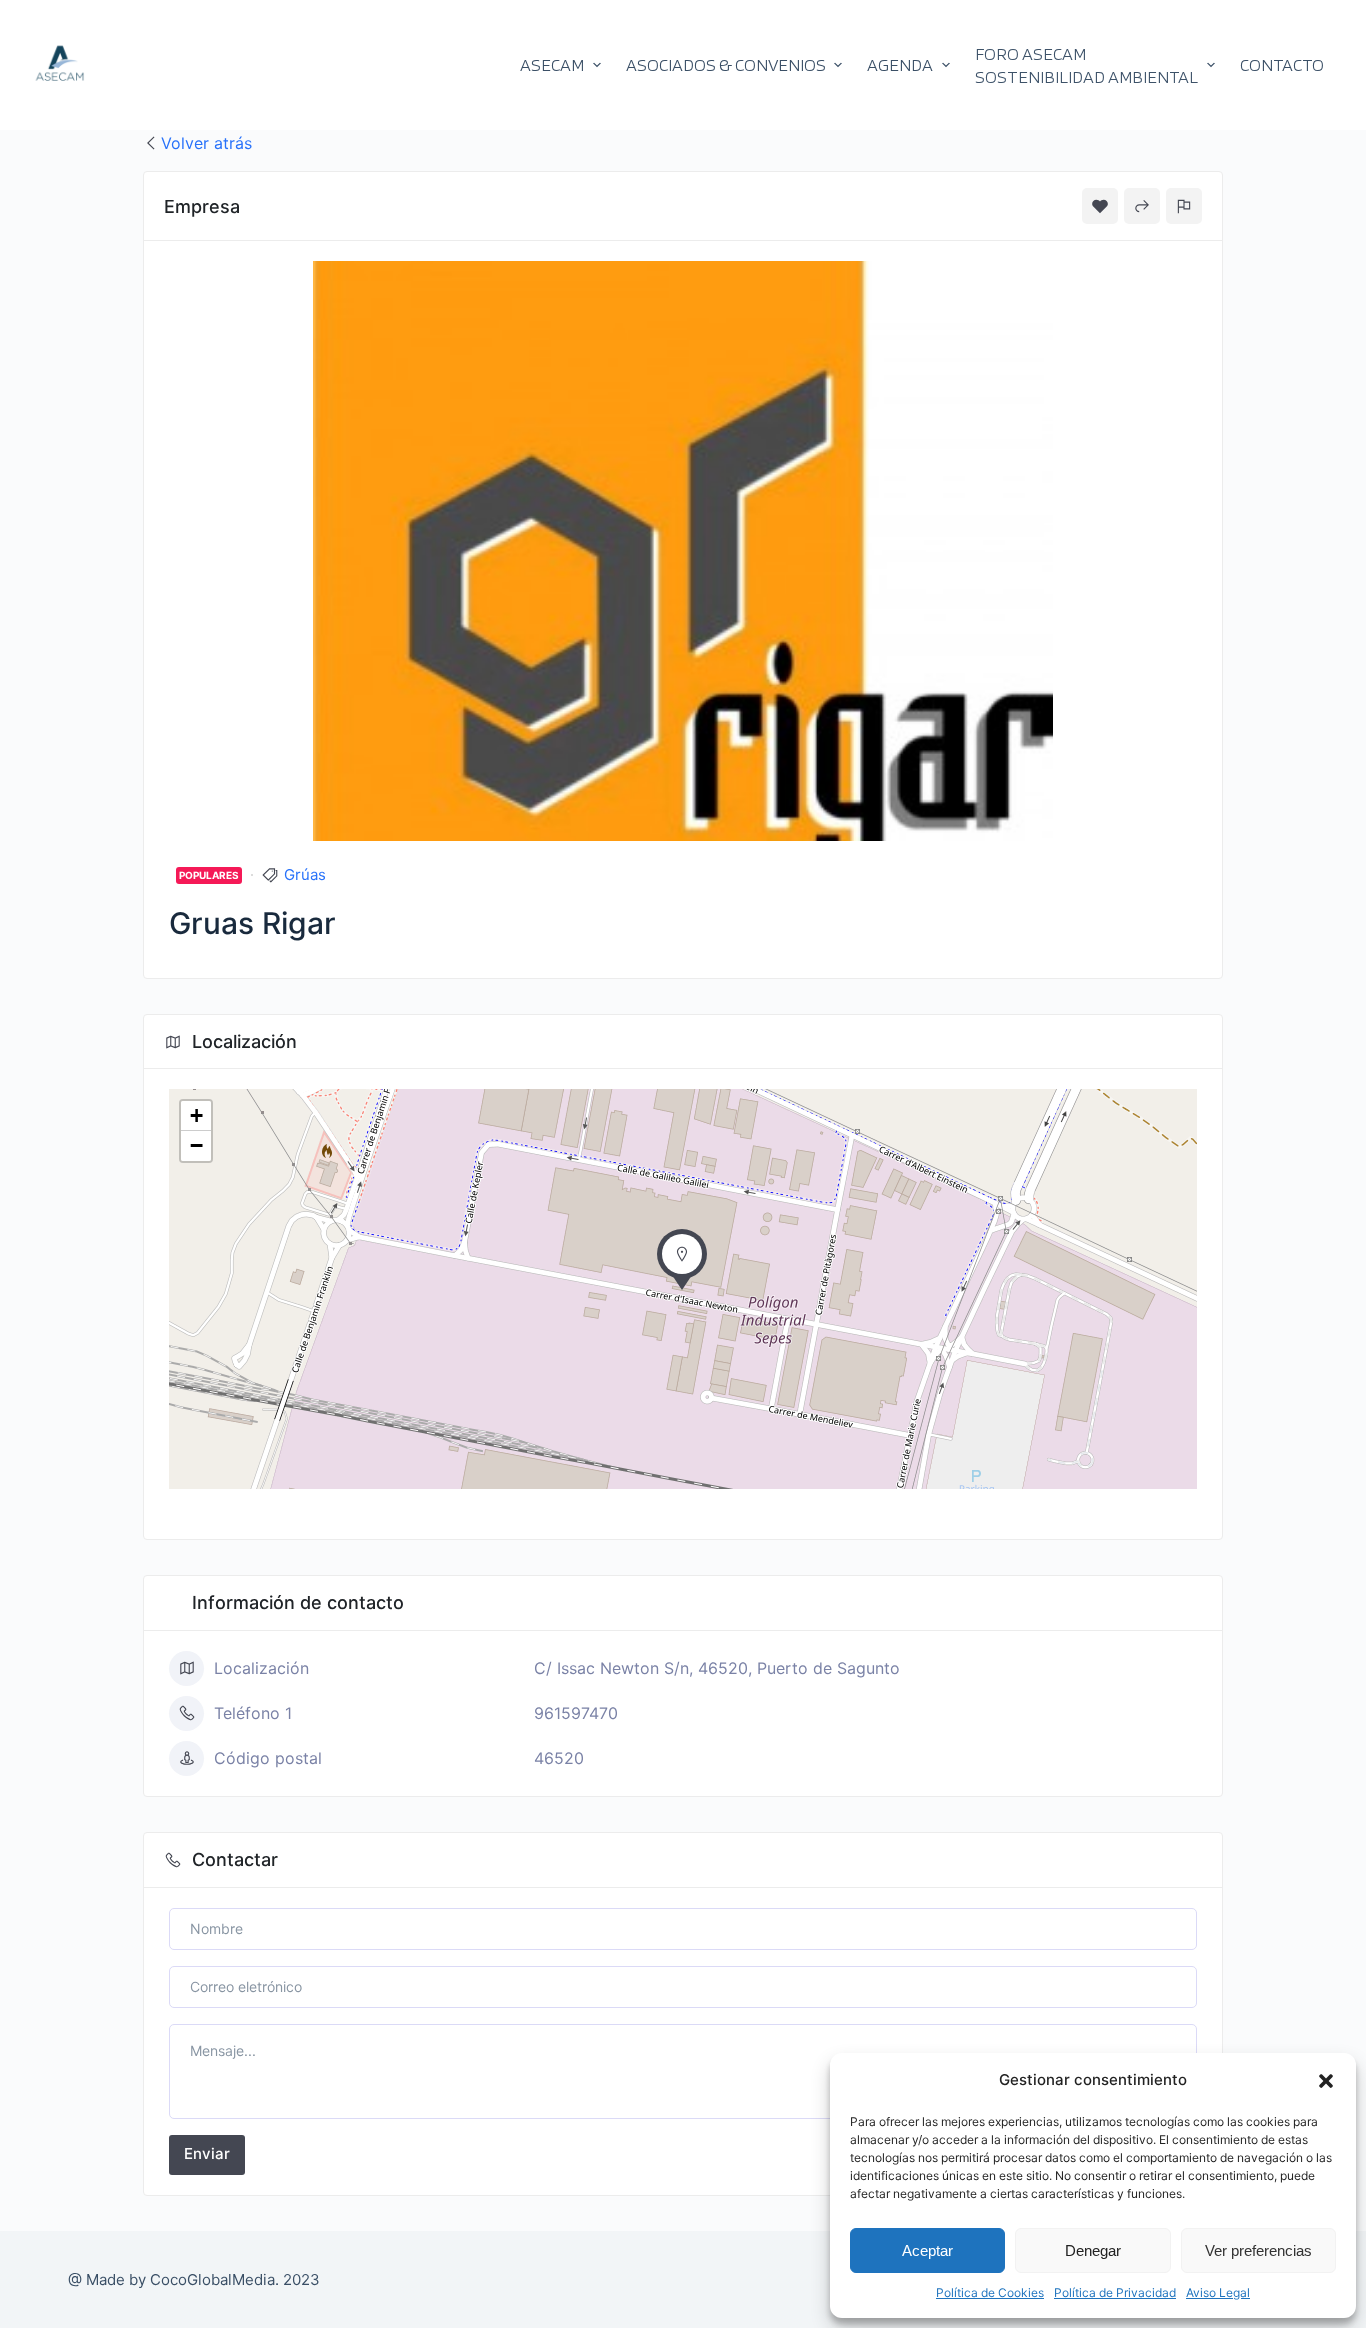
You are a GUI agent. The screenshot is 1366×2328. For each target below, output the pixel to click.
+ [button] (196, 1115)
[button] (1326, 2081)
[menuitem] (1094, 65)
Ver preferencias (1258, 2250)
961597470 (576, 1713)
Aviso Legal (1218, 2292)
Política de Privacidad (1115, 2292)
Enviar (207, 2153)
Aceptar (927, 2250)
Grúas (305, 874)
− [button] (196, 1145)
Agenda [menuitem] (900, 64)
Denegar (1093, 2250)
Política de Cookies (990, 2292)
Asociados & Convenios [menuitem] (726, 64)
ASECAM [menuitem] (552, 64)
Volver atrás (206, 143)
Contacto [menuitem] (1282, 64)
